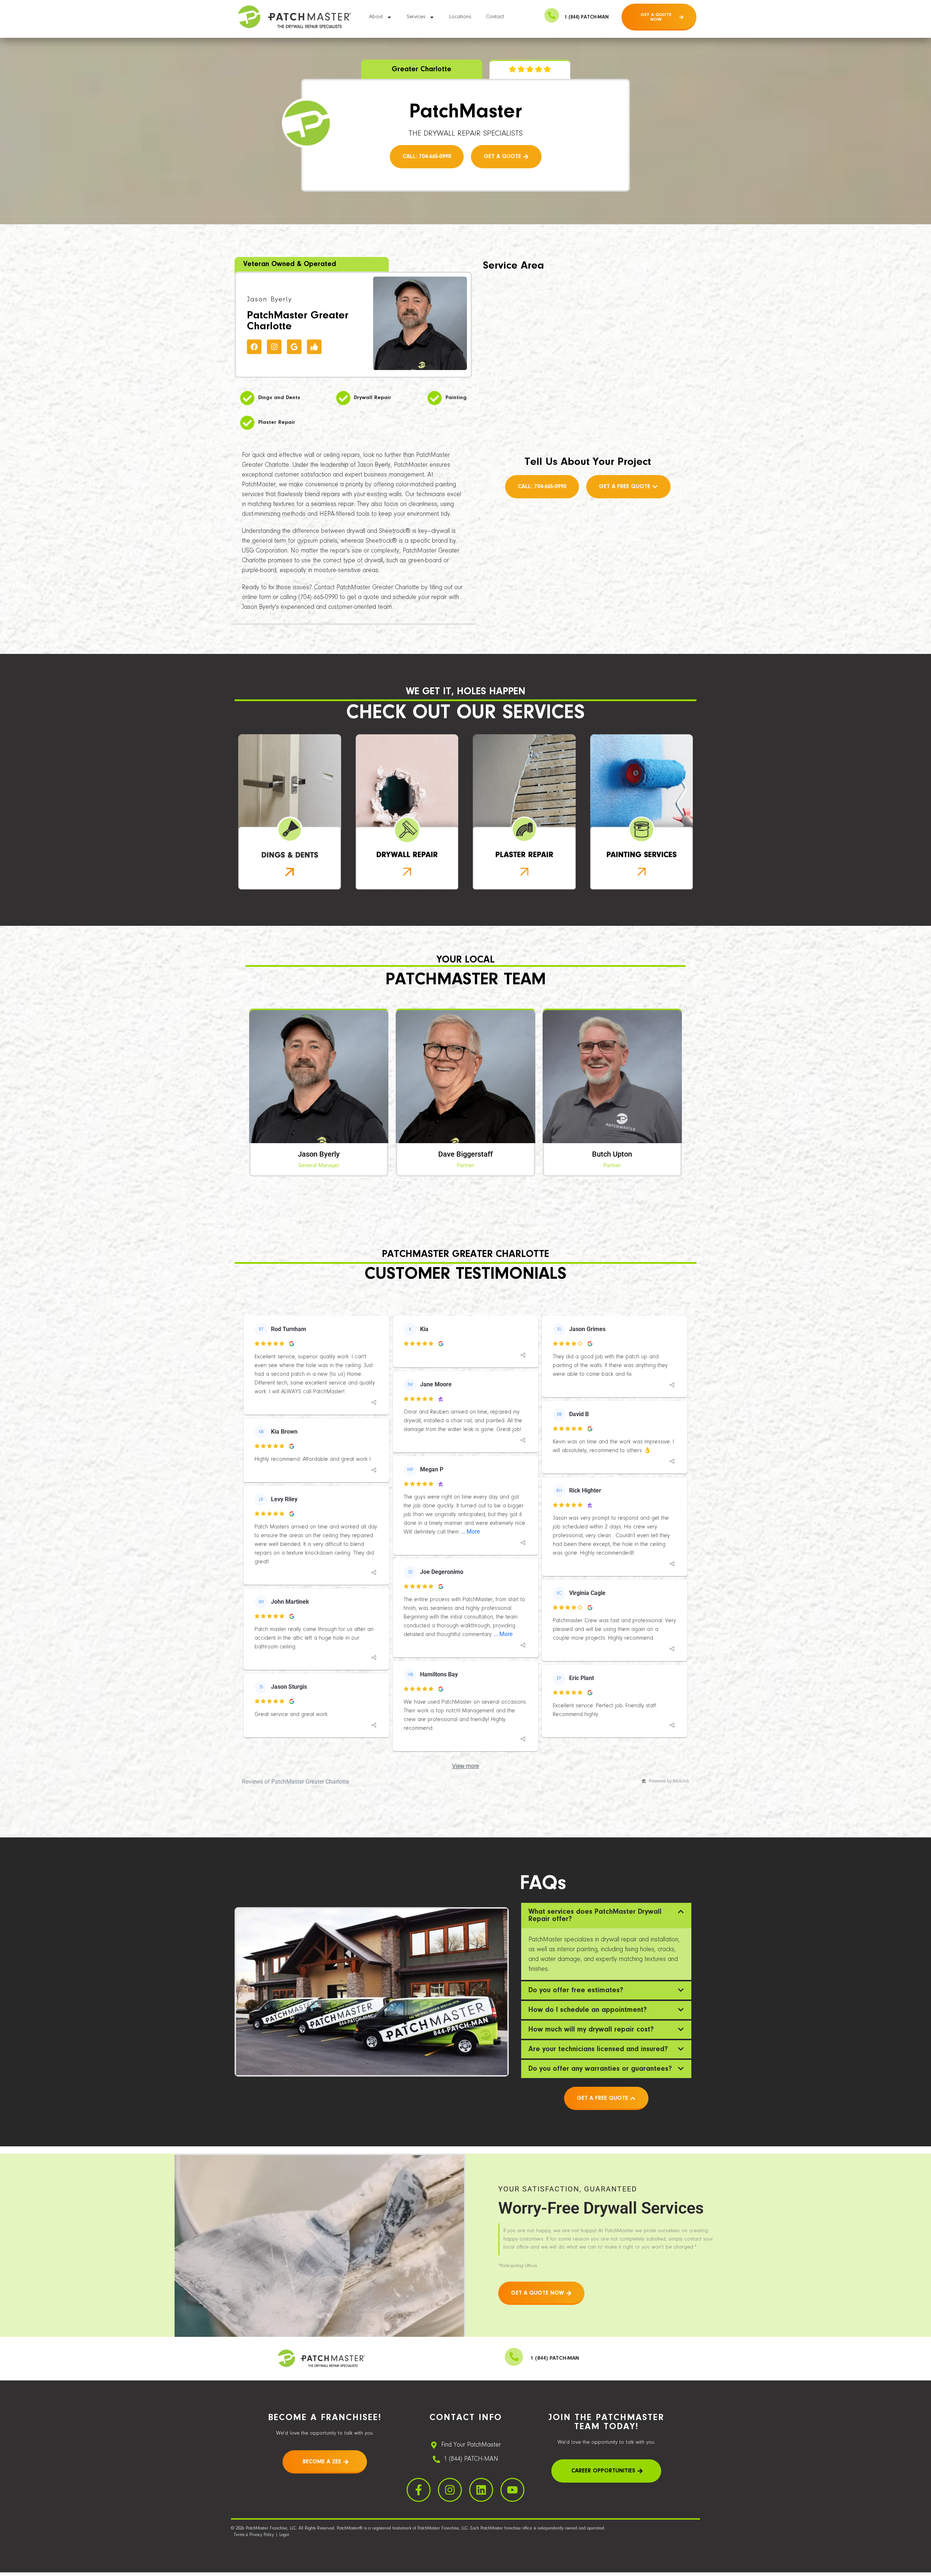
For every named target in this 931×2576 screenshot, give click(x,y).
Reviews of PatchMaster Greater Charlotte (295, 1782)
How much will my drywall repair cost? (591, 2030)
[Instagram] (274, 347)
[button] (606, 1916)
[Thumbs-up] (314, 347)
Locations (460, 17)
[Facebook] (254, 347)
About (376, 17)
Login (284, 2535)
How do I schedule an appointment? (588, 2010)
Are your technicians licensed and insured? (598, 2049)
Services (416, 17)
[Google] (294, 347)
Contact (495, 17)
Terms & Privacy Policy (254, 2535)
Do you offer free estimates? (576, 1990)
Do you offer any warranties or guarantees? (600, 2069)
